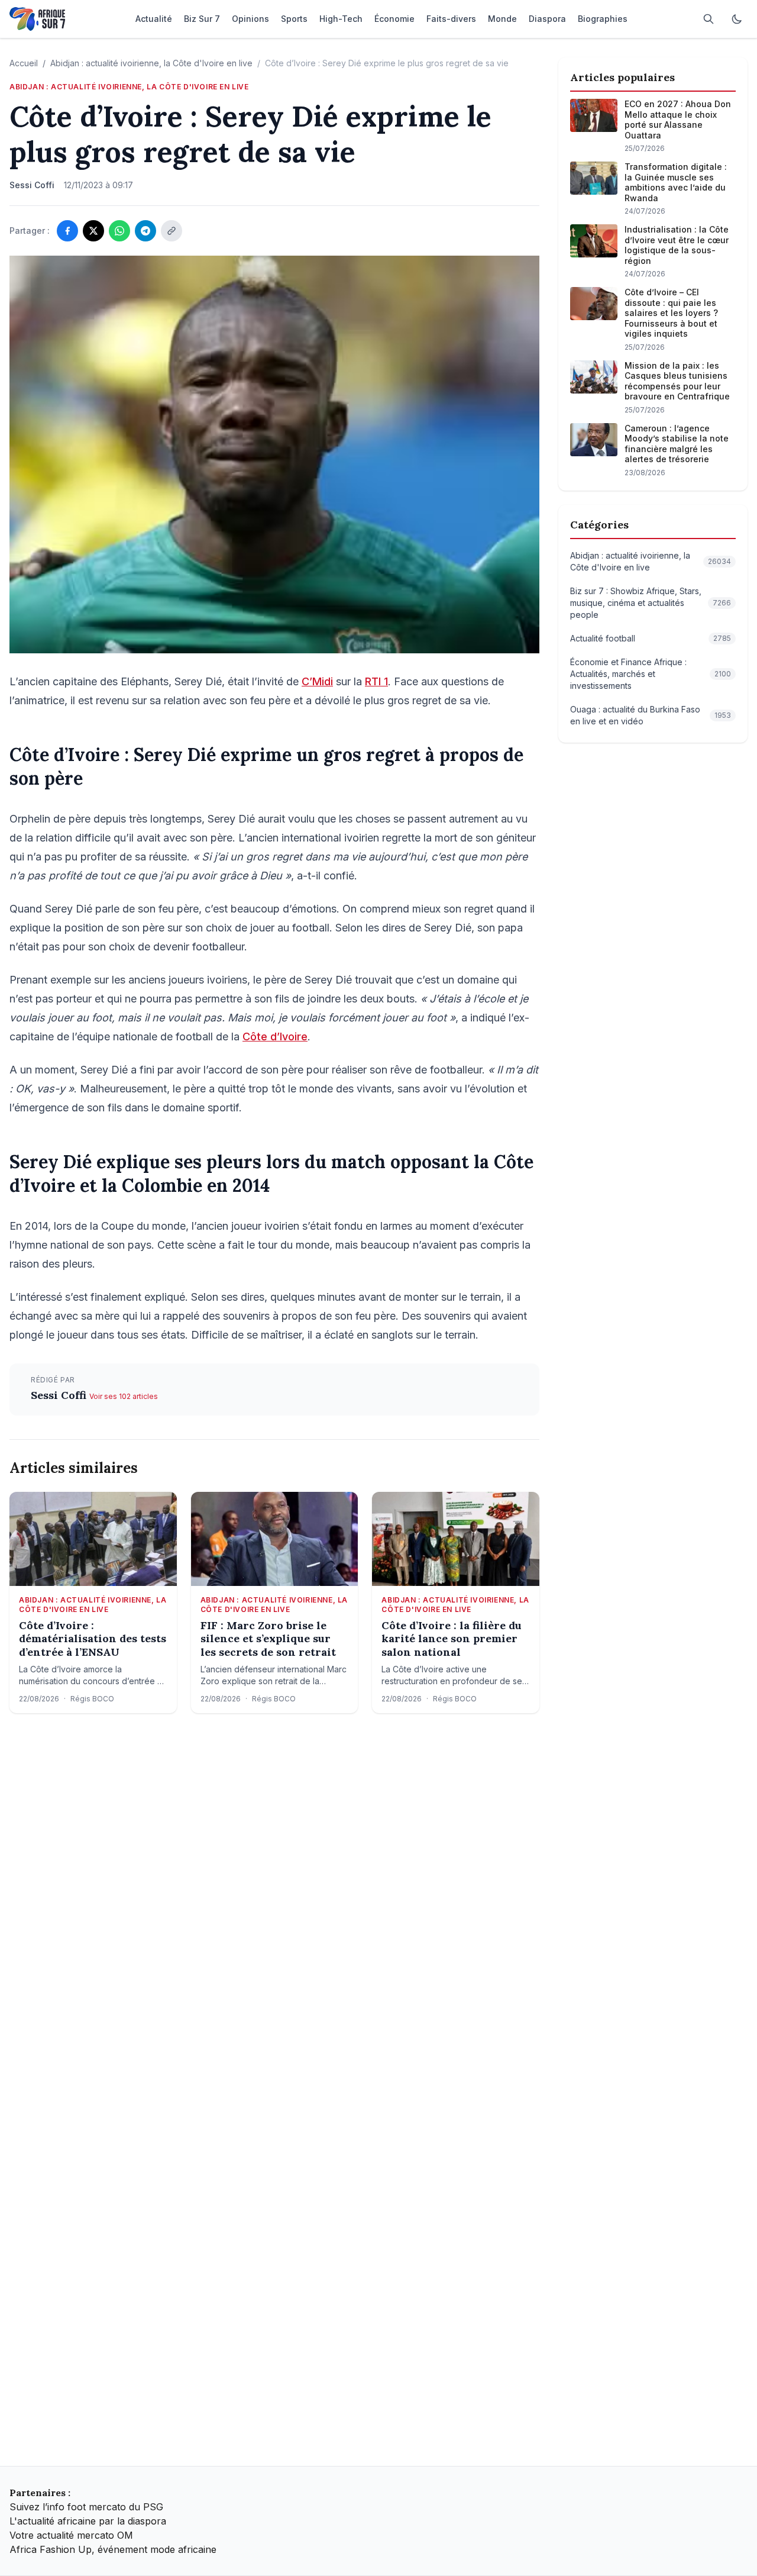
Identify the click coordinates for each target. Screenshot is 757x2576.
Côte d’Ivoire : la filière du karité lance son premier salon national (452, 1639)
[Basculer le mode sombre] (737, 19)
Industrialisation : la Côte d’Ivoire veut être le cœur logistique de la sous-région (677, 245)
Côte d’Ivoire (275, 1036)
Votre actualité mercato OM (71, 2535)
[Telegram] (145, 231)
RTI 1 (376, 681)
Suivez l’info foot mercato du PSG (86, 2507)
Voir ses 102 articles (124, 1396)
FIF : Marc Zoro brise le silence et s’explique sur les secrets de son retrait (268, 1639)
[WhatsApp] (119, 231)
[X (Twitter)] (93, 231)
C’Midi (317, 681)
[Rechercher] (709, 19)
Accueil (24, 63)
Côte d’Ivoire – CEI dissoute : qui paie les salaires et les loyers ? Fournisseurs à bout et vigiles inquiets (671, 313)
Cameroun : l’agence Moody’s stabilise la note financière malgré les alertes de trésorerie (677, 444)
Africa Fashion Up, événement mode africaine (113, 2549)
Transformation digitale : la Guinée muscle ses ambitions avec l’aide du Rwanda (676, 182)
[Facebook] (67, 231)
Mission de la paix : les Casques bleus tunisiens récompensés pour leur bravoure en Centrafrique (677, 381)
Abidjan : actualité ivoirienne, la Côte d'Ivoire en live (151, 63)
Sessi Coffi (60, 1395)
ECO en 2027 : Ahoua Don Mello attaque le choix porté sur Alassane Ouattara (678, 120)
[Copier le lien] (172, 231)
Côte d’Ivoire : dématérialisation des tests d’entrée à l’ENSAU (93, 1639)
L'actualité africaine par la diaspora (88, 2521)
